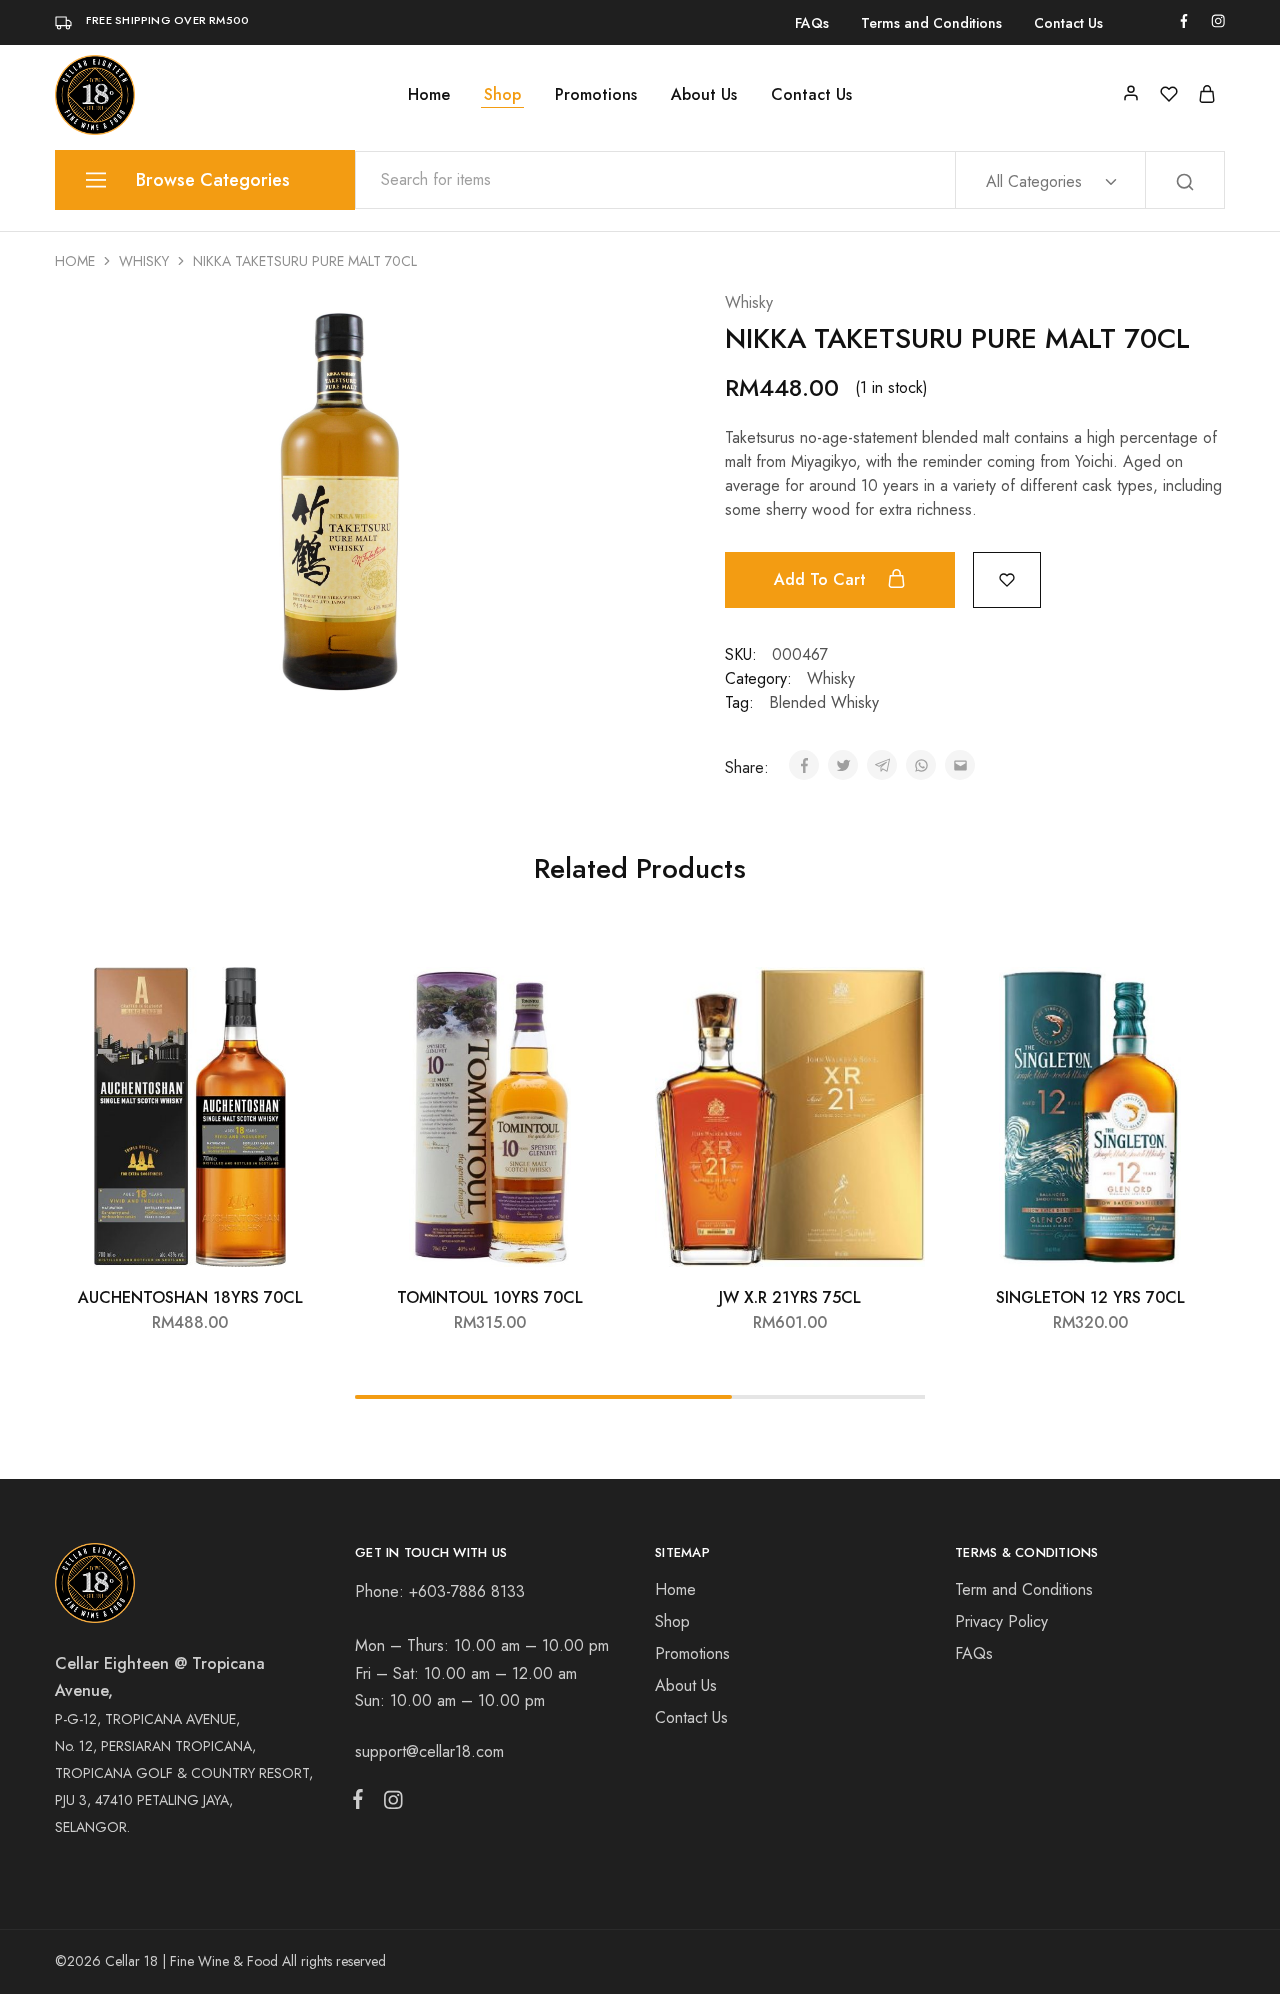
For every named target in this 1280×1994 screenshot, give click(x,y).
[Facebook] (362, 1803)
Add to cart (822, 579)
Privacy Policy (1001, 1621)
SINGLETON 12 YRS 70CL (1090, 1297)
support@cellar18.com (429, 1751)
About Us (704, 95)
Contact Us (1068, 23)
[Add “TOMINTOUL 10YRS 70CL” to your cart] (595, 987)
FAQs (812, 23)
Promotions (596, 95)
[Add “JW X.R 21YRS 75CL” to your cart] (895, 987)
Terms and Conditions (931, 23)
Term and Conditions (1024, 1589)
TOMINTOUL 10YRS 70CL (490, 1297)
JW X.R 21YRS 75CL (790, 1297)
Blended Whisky (824, 702)
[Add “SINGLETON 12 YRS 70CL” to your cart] (1195, 987)
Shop (502, 95)
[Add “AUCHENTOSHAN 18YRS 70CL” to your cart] (295, 987)
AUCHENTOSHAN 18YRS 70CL (190, 1297)
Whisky (144, 261)
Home (429, 95)
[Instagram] (389, 1804)
